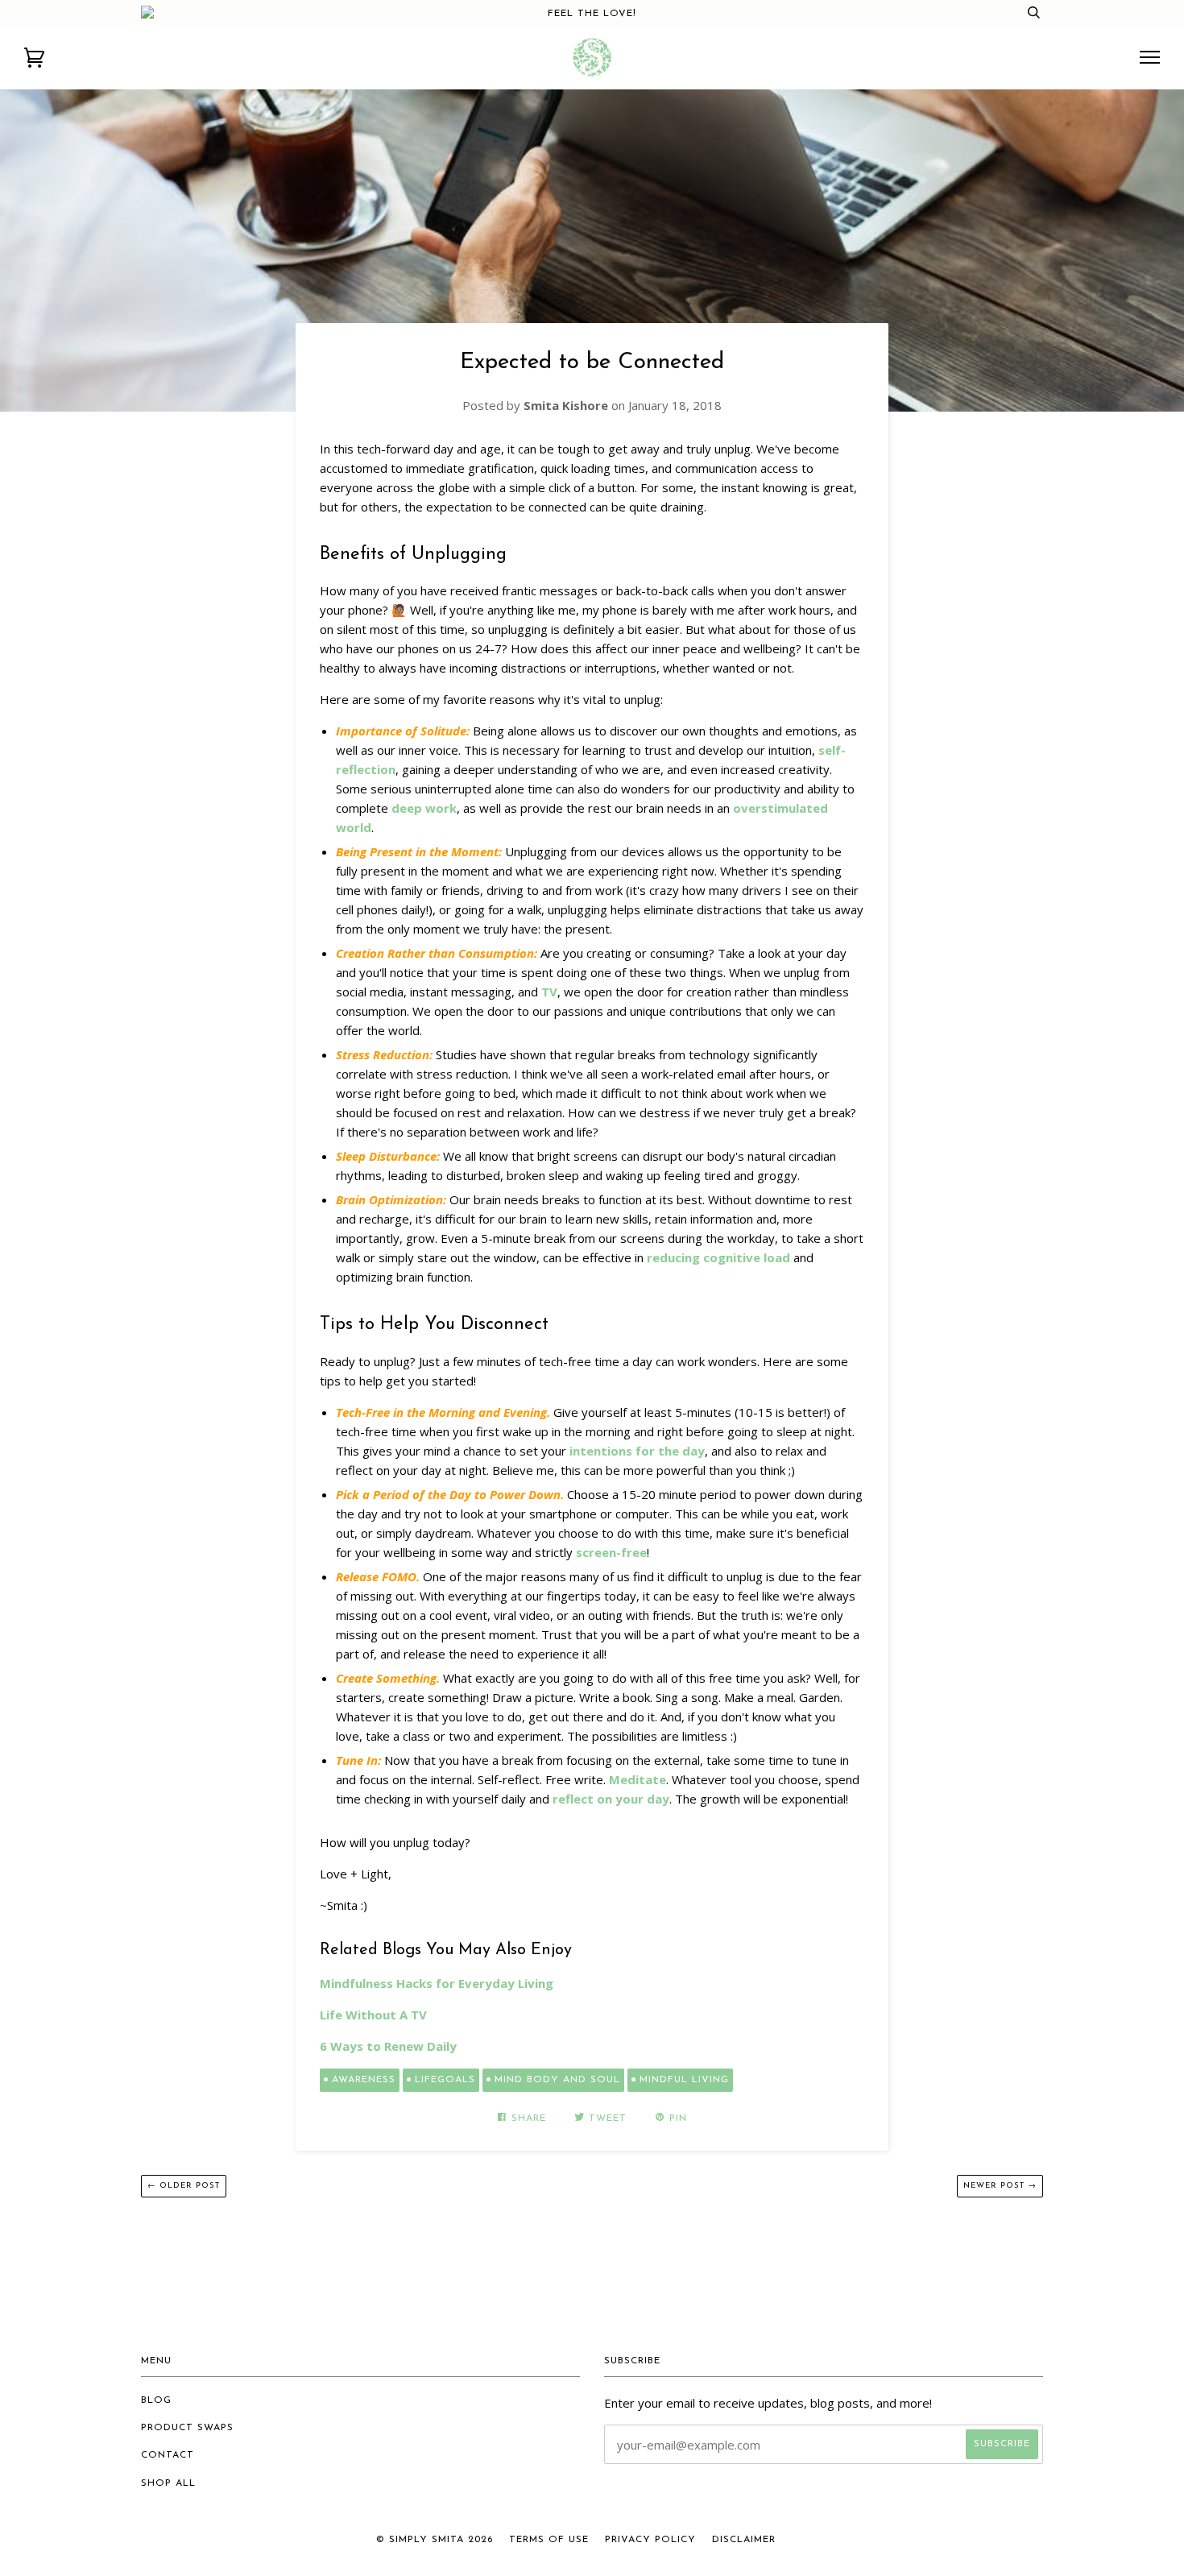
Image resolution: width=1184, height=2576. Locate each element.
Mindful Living (684, 2080)
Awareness (364, 2080)
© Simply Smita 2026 (435, 2540)
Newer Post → (1000, 2186)
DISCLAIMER (744, 2540)
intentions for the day (637, 1451)
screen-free (611, 1552)
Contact (168, 2455)
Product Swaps (187, 2428)
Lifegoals (445, 2080)
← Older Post (184, 2186)
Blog (156, 2400)
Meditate (638, 1779)
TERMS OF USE (549, 2540)
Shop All (168, 2483)
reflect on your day (611, 1799)
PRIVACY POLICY (650, 2540)
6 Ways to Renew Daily (388, 2046)
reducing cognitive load (718, 1257)
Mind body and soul (557, 2080)
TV (549, 992)
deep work (424, 808)
